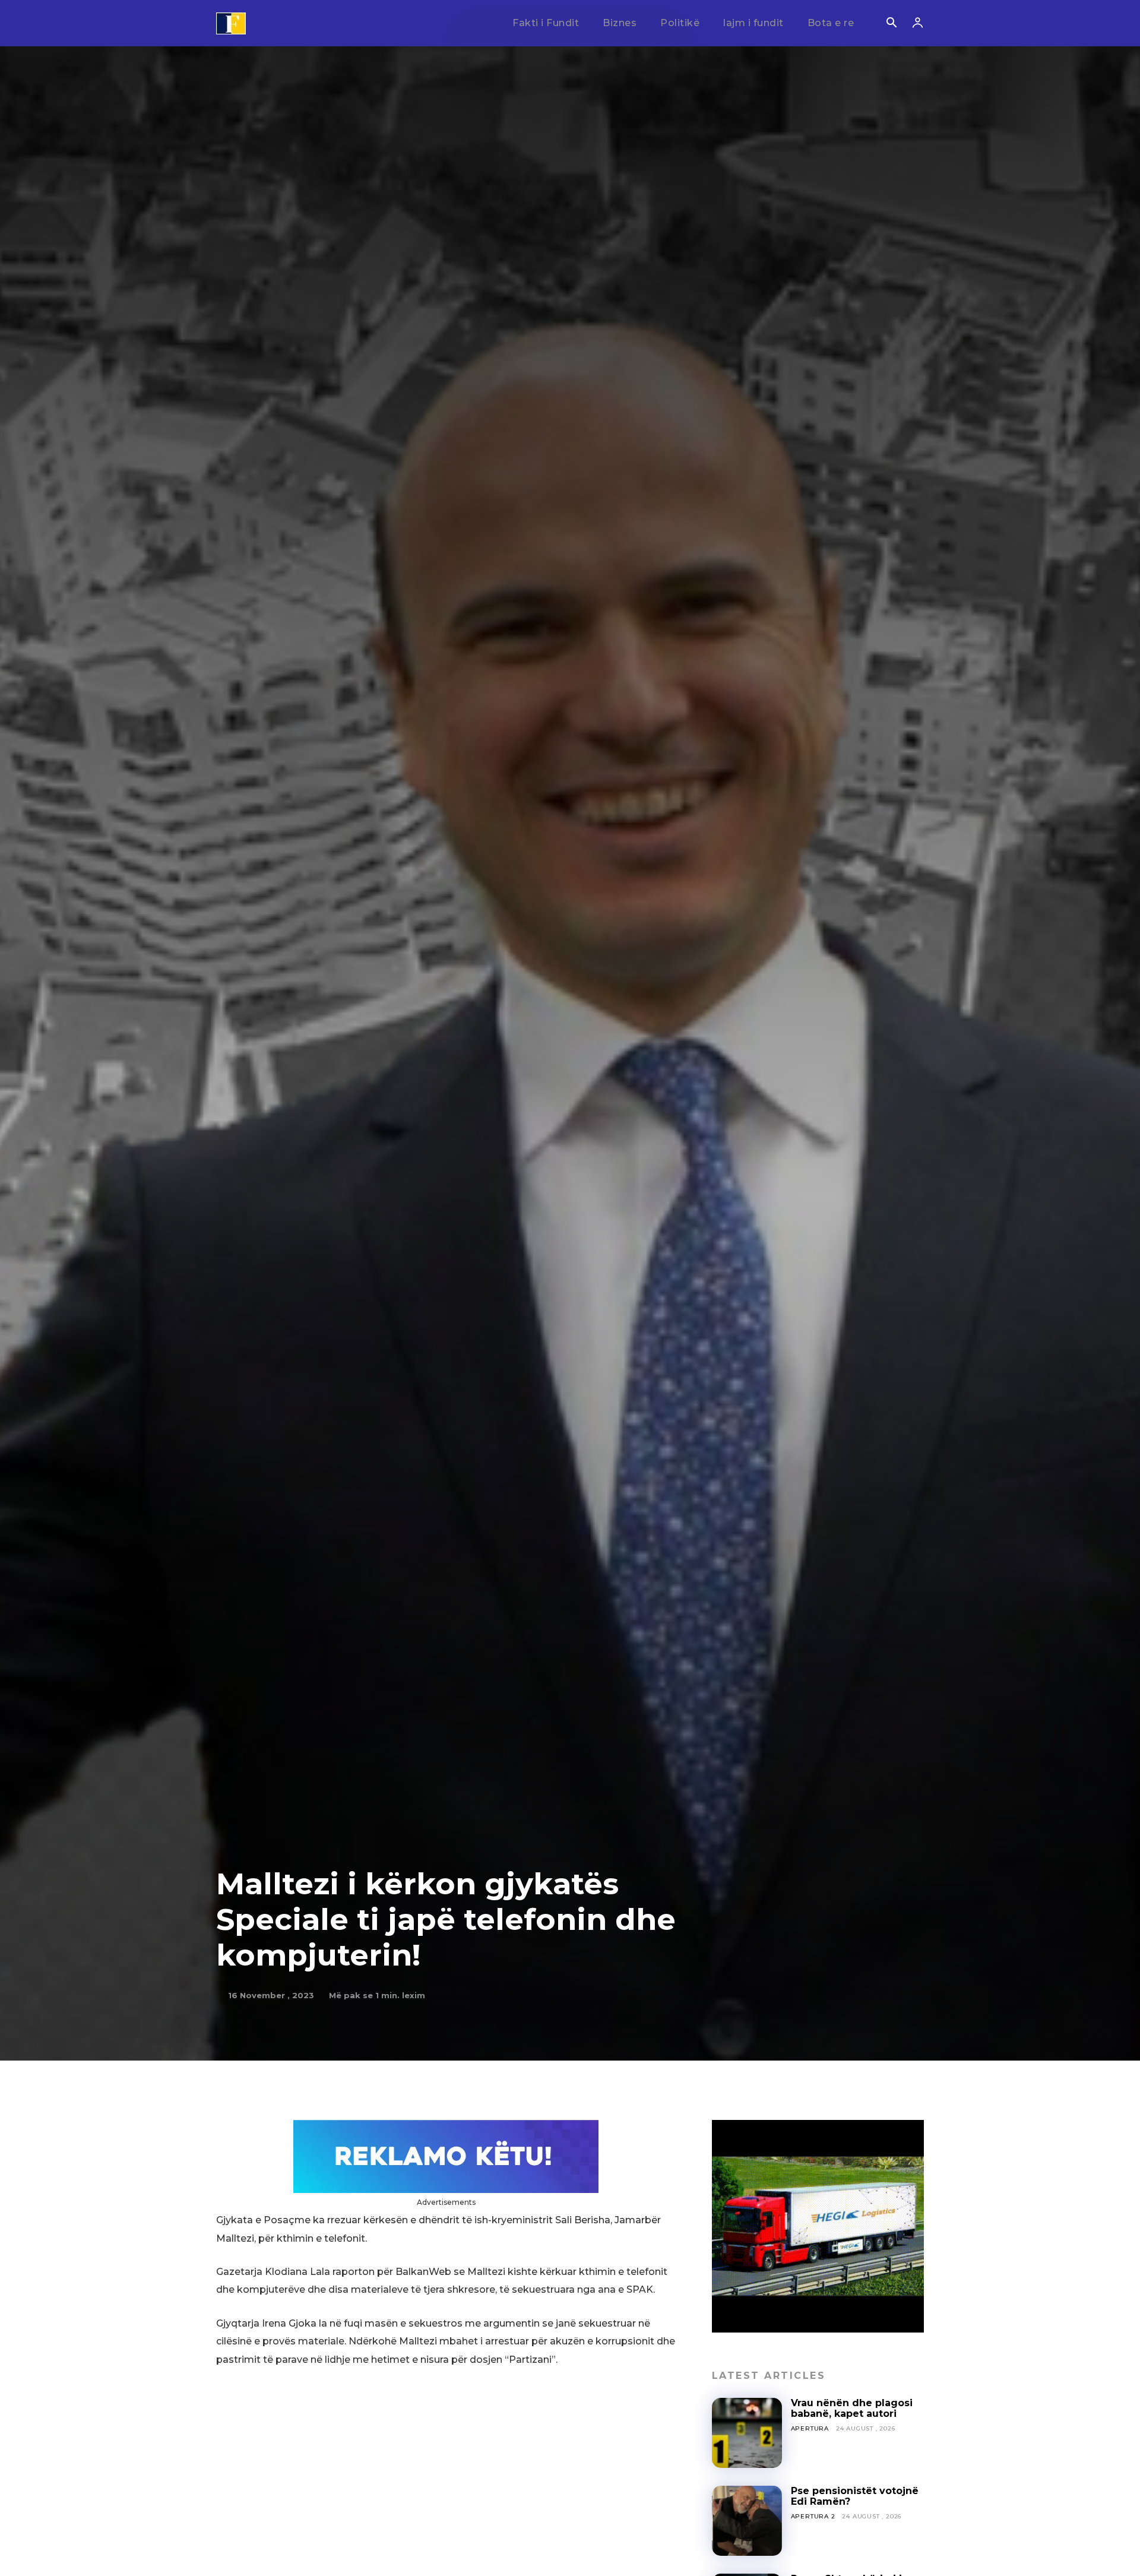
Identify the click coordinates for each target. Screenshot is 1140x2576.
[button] (891, 24)
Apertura (810, 2428)
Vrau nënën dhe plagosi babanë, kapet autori (852, 2408)
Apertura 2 (813, 2516)
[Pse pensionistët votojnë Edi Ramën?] (747, 2521)
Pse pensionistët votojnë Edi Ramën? (855, 2496)
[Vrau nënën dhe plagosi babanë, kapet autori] (747, 2433)
